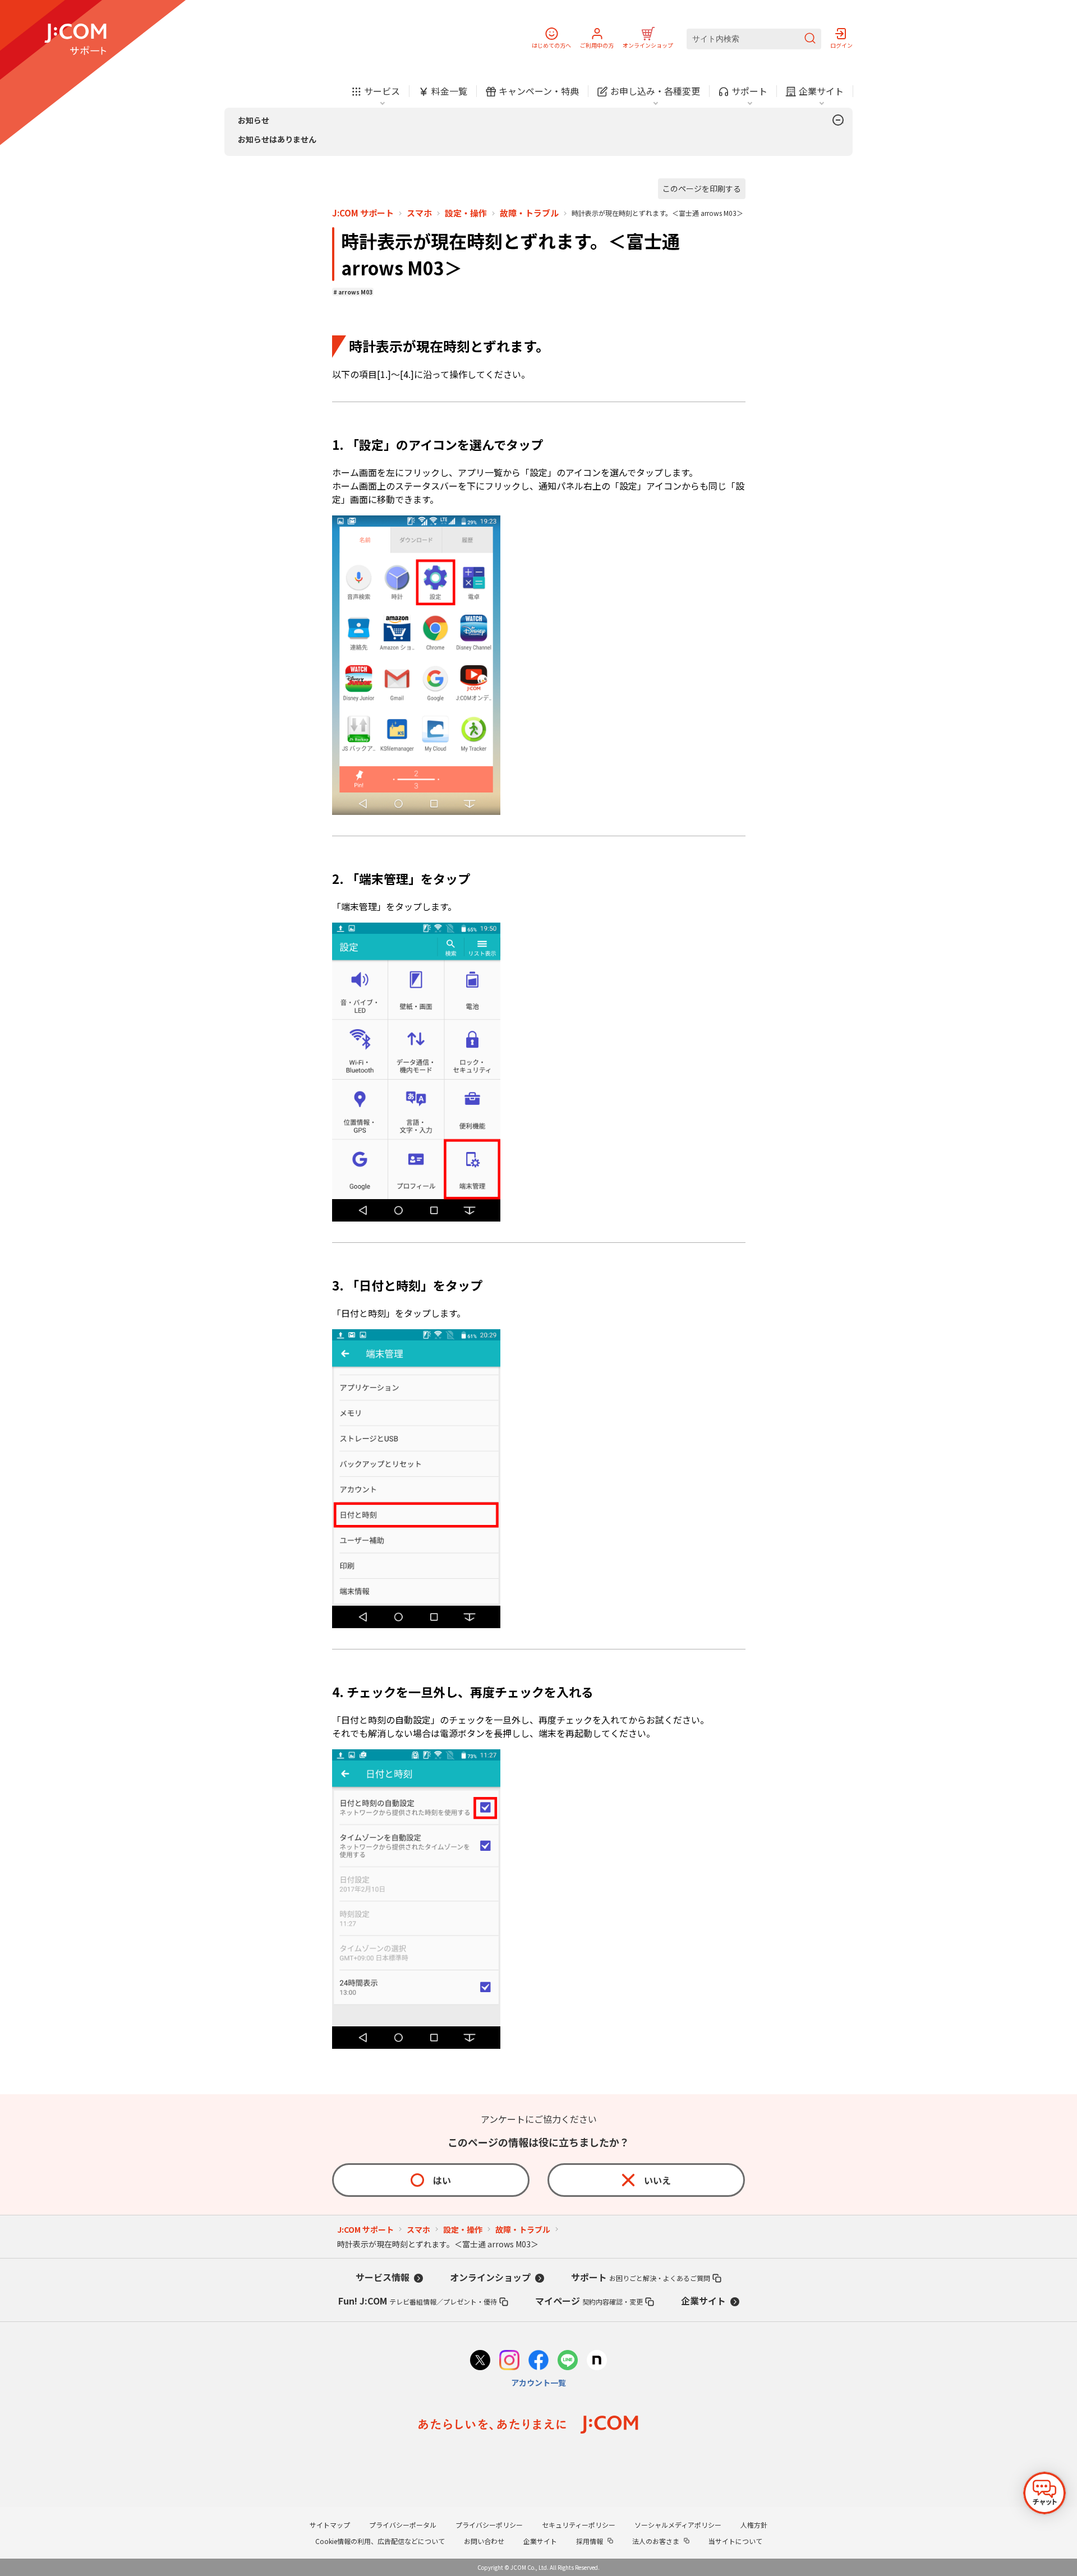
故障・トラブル (529, 213)
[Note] (597, 2361)
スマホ (419, 213)
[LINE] (568, 2361)
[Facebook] (538, 2361)
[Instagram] (509, 2361)
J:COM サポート (363, 213)
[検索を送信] (810, 39)
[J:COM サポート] (75, 39)
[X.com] (480, 2361)
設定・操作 (466, 213)
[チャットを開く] (1044, 2493)
